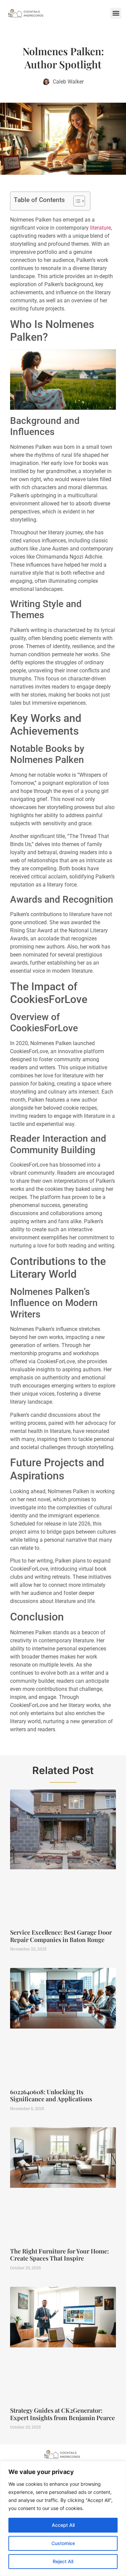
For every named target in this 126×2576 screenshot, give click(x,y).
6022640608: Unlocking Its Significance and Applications (51, 2096)
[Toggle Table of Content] (76, 201)
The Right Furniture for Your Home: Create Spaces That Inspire (59, 2255)
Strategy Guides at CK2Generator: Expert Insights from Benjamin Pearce (62, 2414)
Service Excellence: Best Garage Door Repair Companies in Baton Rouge (61, 1936)
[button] (116, 13)
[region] (63, 2518)
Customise (63, 2543)
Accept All (63, 2525)
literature (100, 228)
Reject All (63, 2561)
